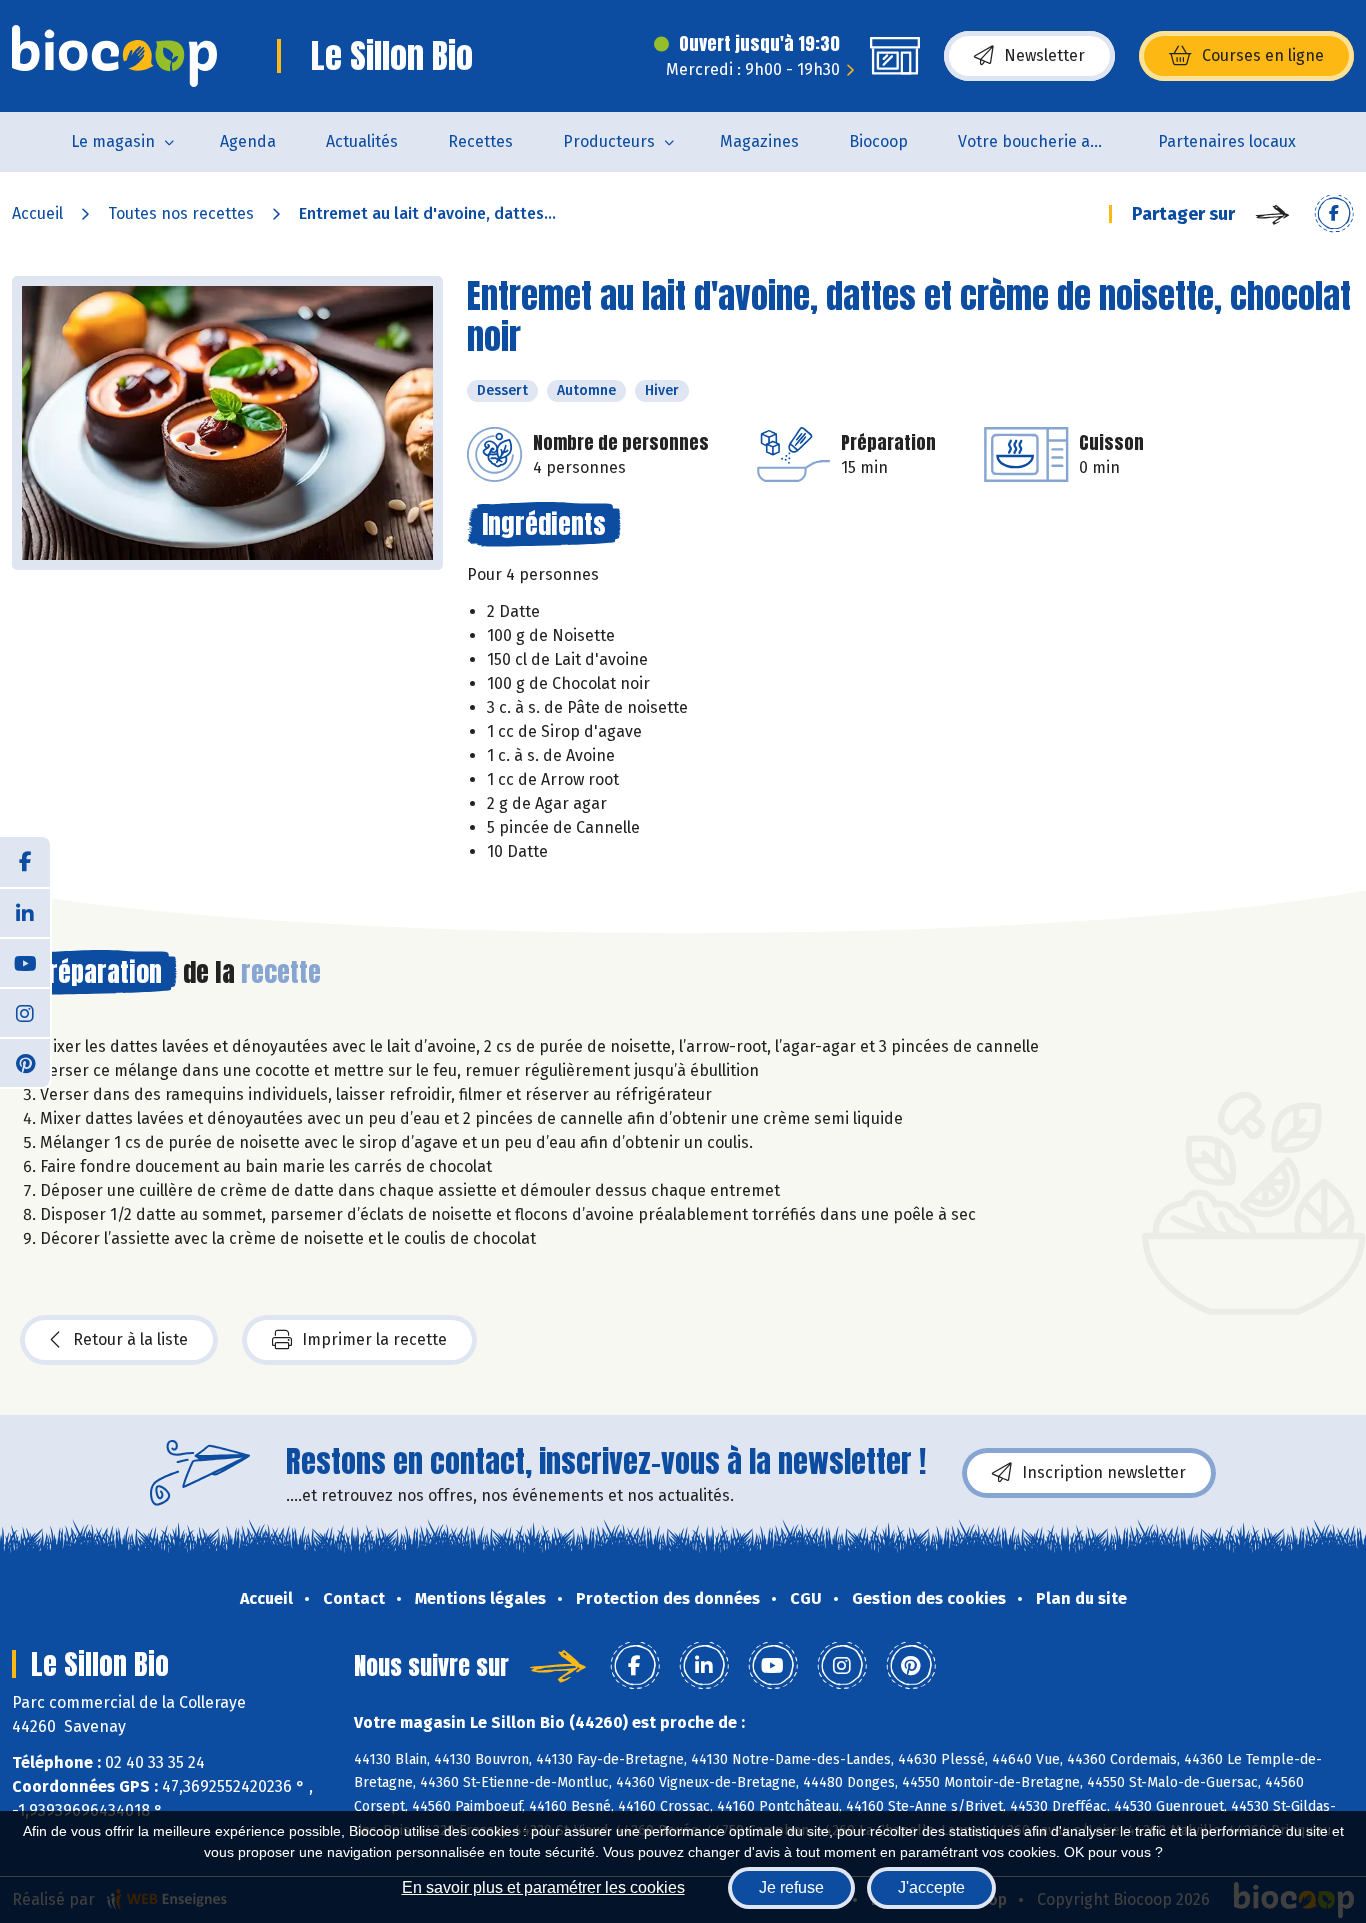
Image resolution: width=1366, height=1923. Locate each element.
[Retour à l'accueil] (114, 56)
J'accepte (931, 1887)
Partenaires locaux (1227, 141)
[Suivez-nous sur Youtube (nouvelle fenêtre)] (25, 962)
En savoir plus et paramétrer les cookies (543, 1887)
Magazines (759, 141)
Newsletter (1044, 55)
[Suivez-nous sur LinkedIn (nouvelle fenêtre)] (25, 912)
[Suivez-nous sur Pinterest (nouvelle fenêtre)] (25, 1062)
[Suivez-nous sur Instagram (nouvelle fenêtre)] (25, 1012)
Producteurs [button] (609, 141)
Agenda (248, 141)
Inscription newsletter (1104, 1472)
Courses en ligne (1263, 55)
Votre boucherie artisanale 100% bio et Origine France (1045, 141)
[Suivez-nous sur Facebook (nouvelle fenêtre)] (25, 862)
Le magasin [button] (113, 141)
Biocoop (878, 141)
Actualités (362, 141)
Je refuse (791, 1887)
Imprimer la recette (374, 1339)
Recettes (480, 141)
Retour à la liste (130, 1339)
